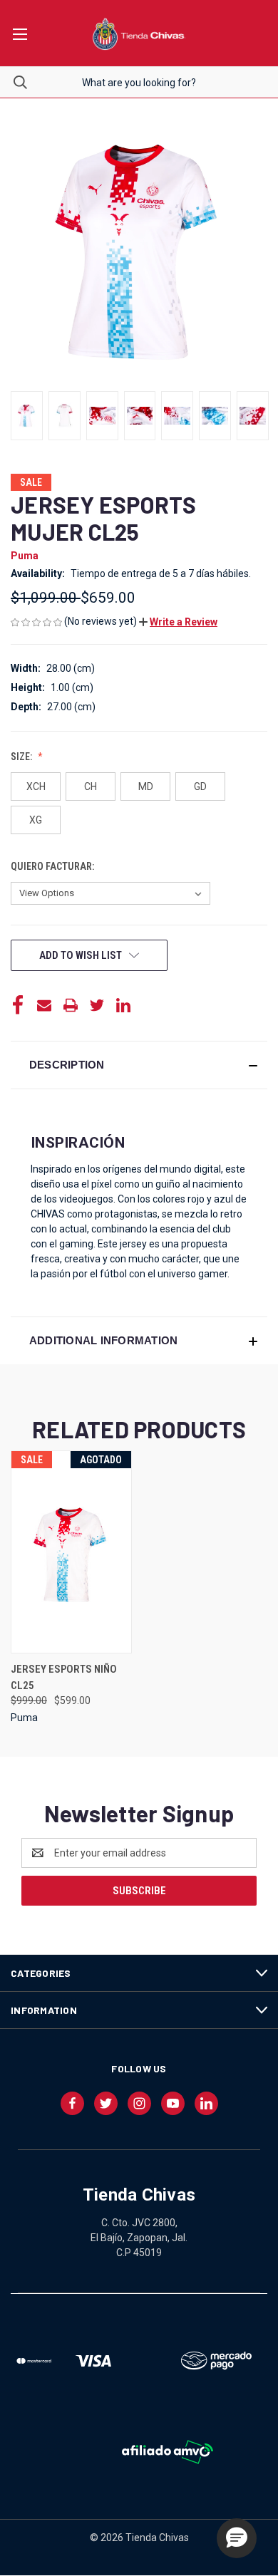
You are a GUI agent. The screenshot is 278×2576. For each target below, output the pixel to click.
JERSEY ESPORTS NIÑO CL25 (64, 1677)
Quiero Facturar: (53, 866)
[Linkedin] (123, 1005)
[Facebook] (18, 1005)
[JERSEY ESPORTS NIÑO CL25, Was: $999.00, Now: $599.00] (71, 1552)
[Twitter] (97, 1005)
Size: (22, 757)
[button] (178, 622)
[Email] (44, 1005)
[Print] (71, 1005)
